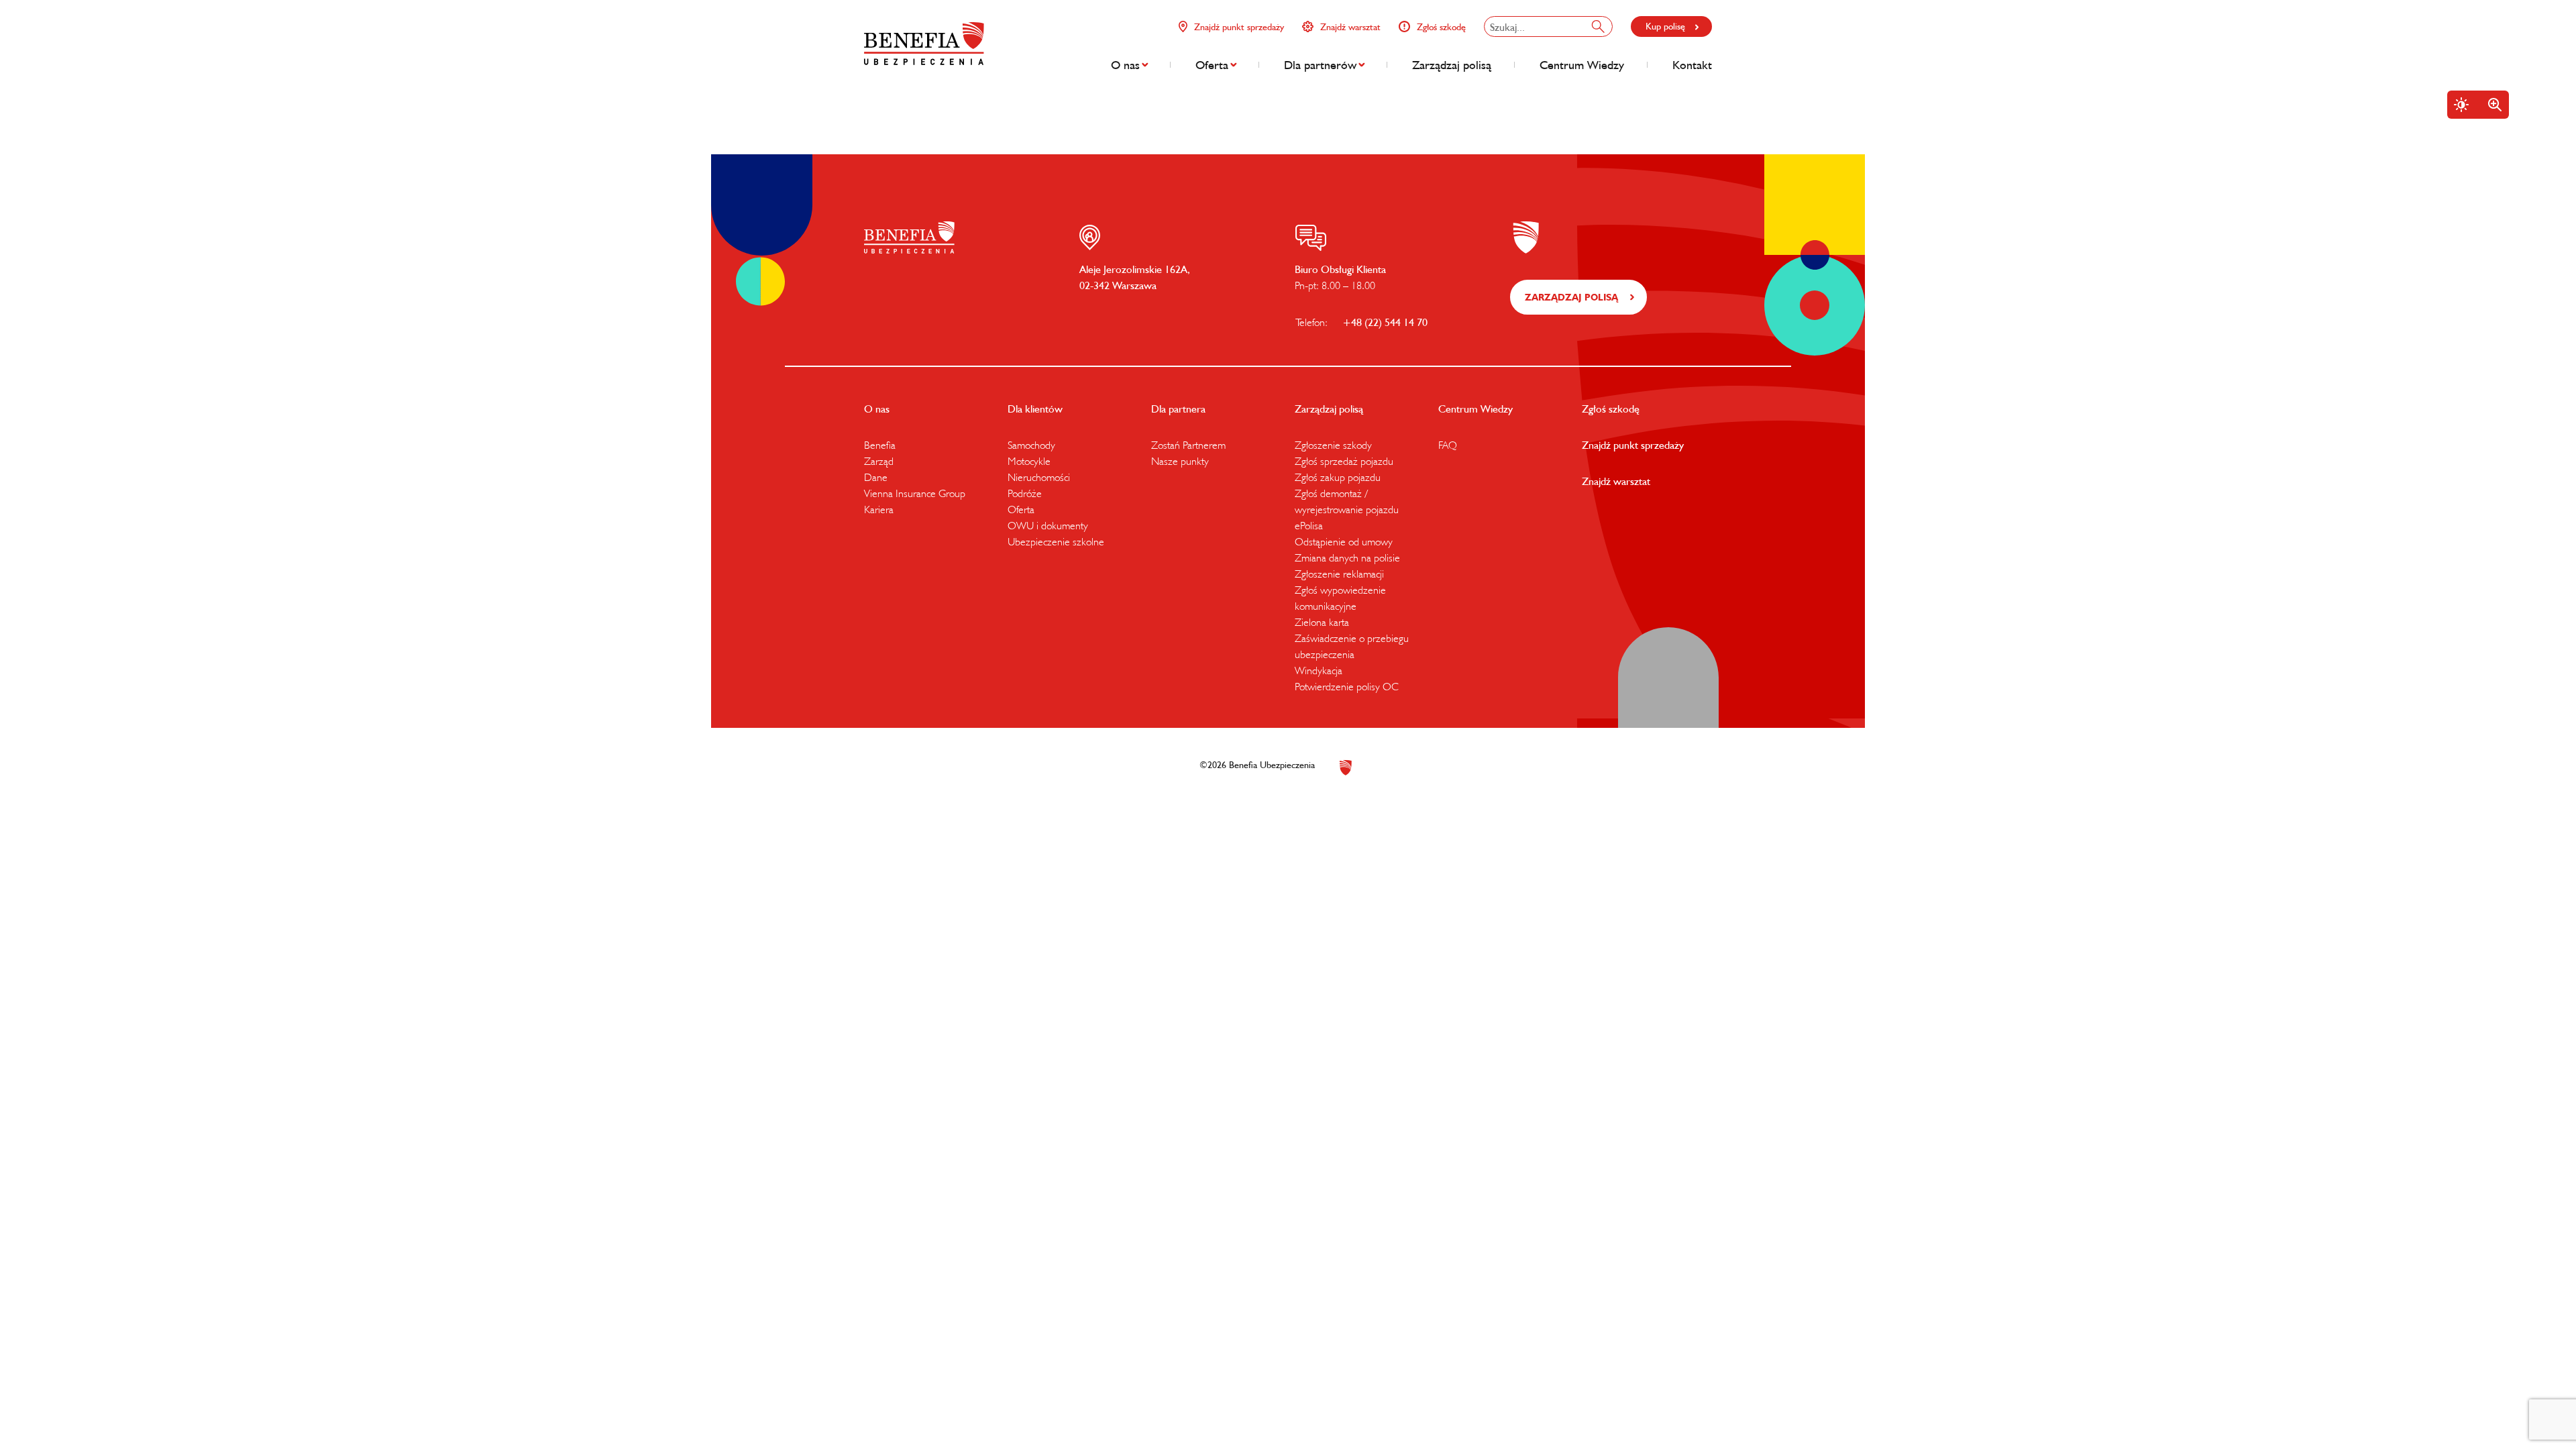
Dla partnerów (1320, 65)
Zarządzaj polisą (1452, 65)
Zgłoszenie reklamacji (1339, 574)
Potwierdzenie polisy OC (1347, 686)
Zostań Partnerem (1188, 445)
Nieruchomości (1039, 477)
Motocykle (1029, 461)
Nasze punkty (1180, 461)
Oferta (1212, 65)
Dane (876, 477)
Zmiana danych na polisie (1347, 557)
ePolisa (1309, 525)
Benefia (880, 445)
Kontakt (1692, 65)
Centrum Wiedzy (1582, 65)
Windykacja (1319, 670)
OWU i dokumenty (1048, 525)
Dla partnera (1178, 409)
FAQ (1448, 445)
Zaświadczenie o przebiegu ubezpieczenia (1352, 646)
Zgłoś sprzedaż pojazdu (1344, 461)
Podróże (1025, 493)
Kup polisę (1665, 26)
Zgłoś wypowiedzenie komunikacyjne (1340, 598)
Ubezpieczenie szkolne (1056, 541)
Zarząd (879, 461)
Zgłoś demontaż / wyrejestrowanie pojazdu (1347, 501)
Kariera (879, 509)
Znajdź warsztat (1350, 27)
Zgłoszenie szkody (1333, 445)
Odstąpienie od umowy (1344, 541)
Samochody (1031, 445)
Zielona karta (1322, 622)
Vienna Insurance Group (915, 493)
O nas (1125, 65)
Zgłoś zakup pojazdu (1338, 477)
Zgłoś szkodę (1441, 27)
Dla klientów (1035, 409)
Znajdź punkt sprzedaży (1239, 27)
